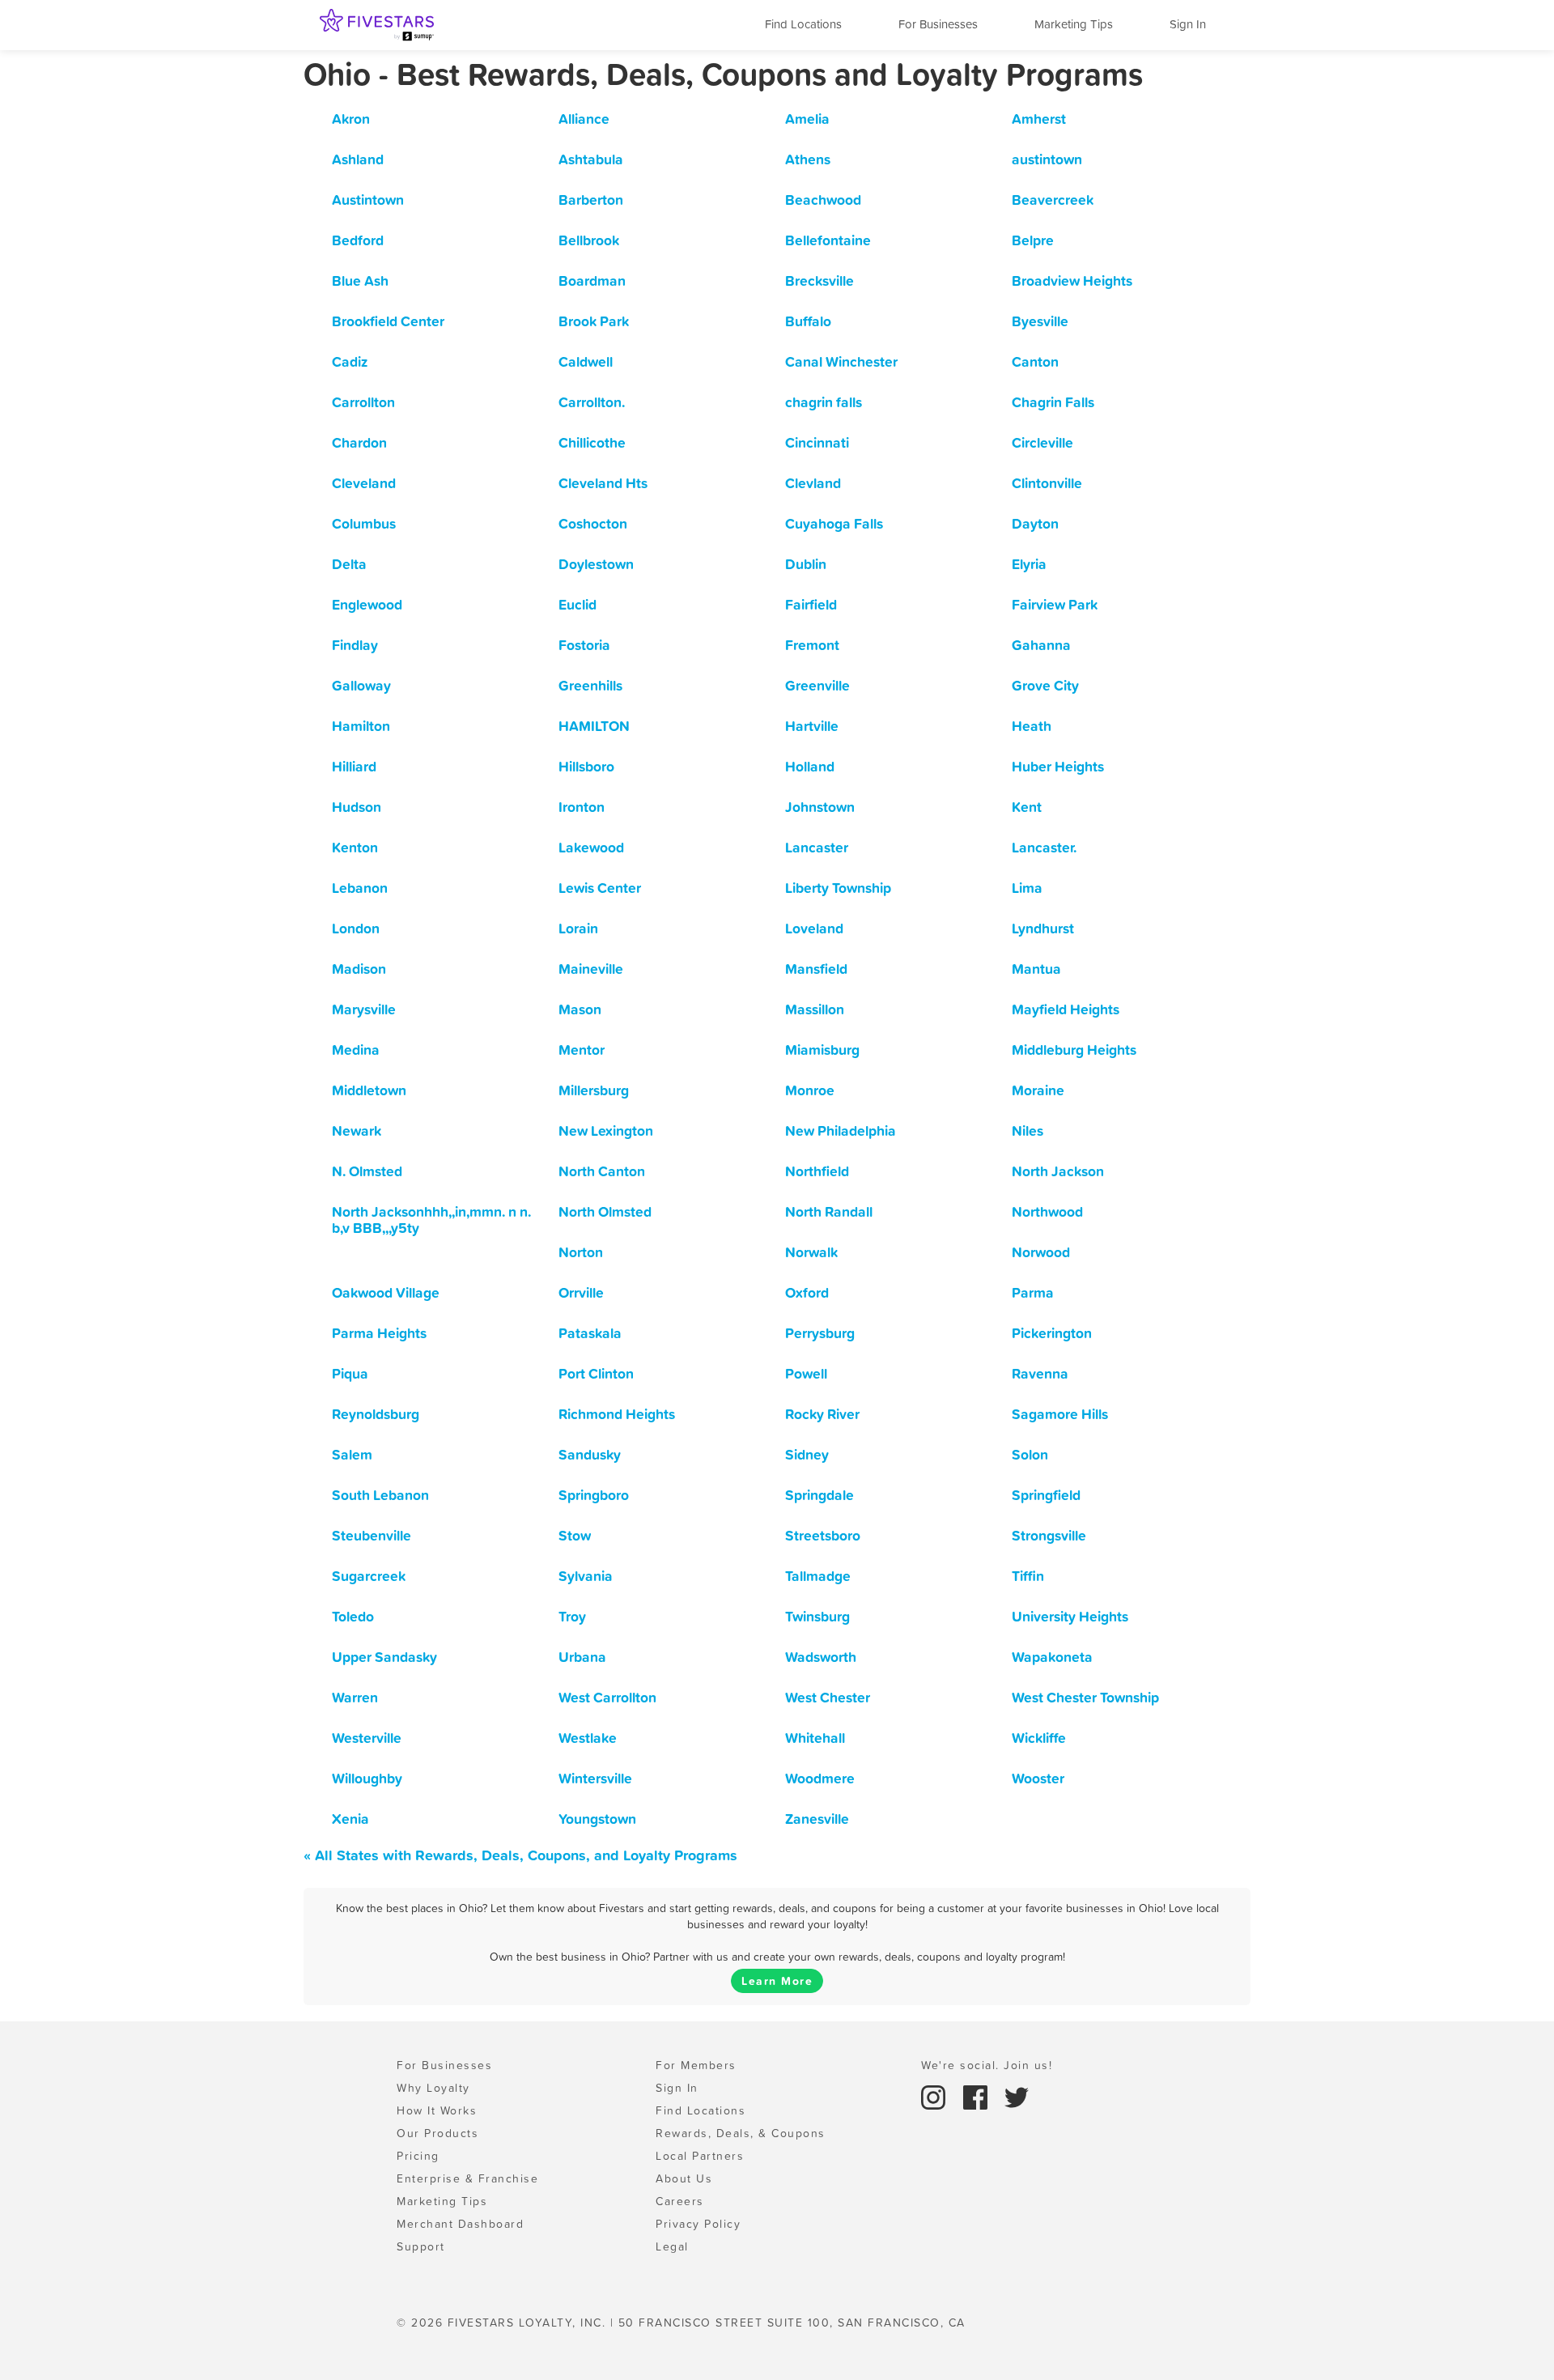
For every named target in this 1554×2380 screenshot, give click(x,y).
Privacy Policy (698, 2224)
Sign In (1188, 24)
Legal (672, 2246)
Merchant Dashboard (460, 2224)
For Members (696, 2065)
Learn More (777, 1981)
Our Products (437, 2133)
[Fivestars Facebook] (978, 2096)
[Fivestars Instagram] (936, 2096)
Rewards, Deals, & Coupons (741, 2133)
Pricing (418, 2156)
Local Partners (700, 2156)
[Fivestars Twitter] (1017, 2096)
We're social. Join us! (987, 2065)
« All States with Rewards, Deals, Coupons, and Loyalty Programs (520, 1855)
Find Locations (803, 24)
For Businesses (938, 24)
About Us (684, 2178)
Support (421, 2246)
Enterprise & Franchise (467, 2178)
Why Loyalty (433, 2088)
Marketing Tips (1074, 24)
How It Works (437, 2110)
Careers (680, 2201)
